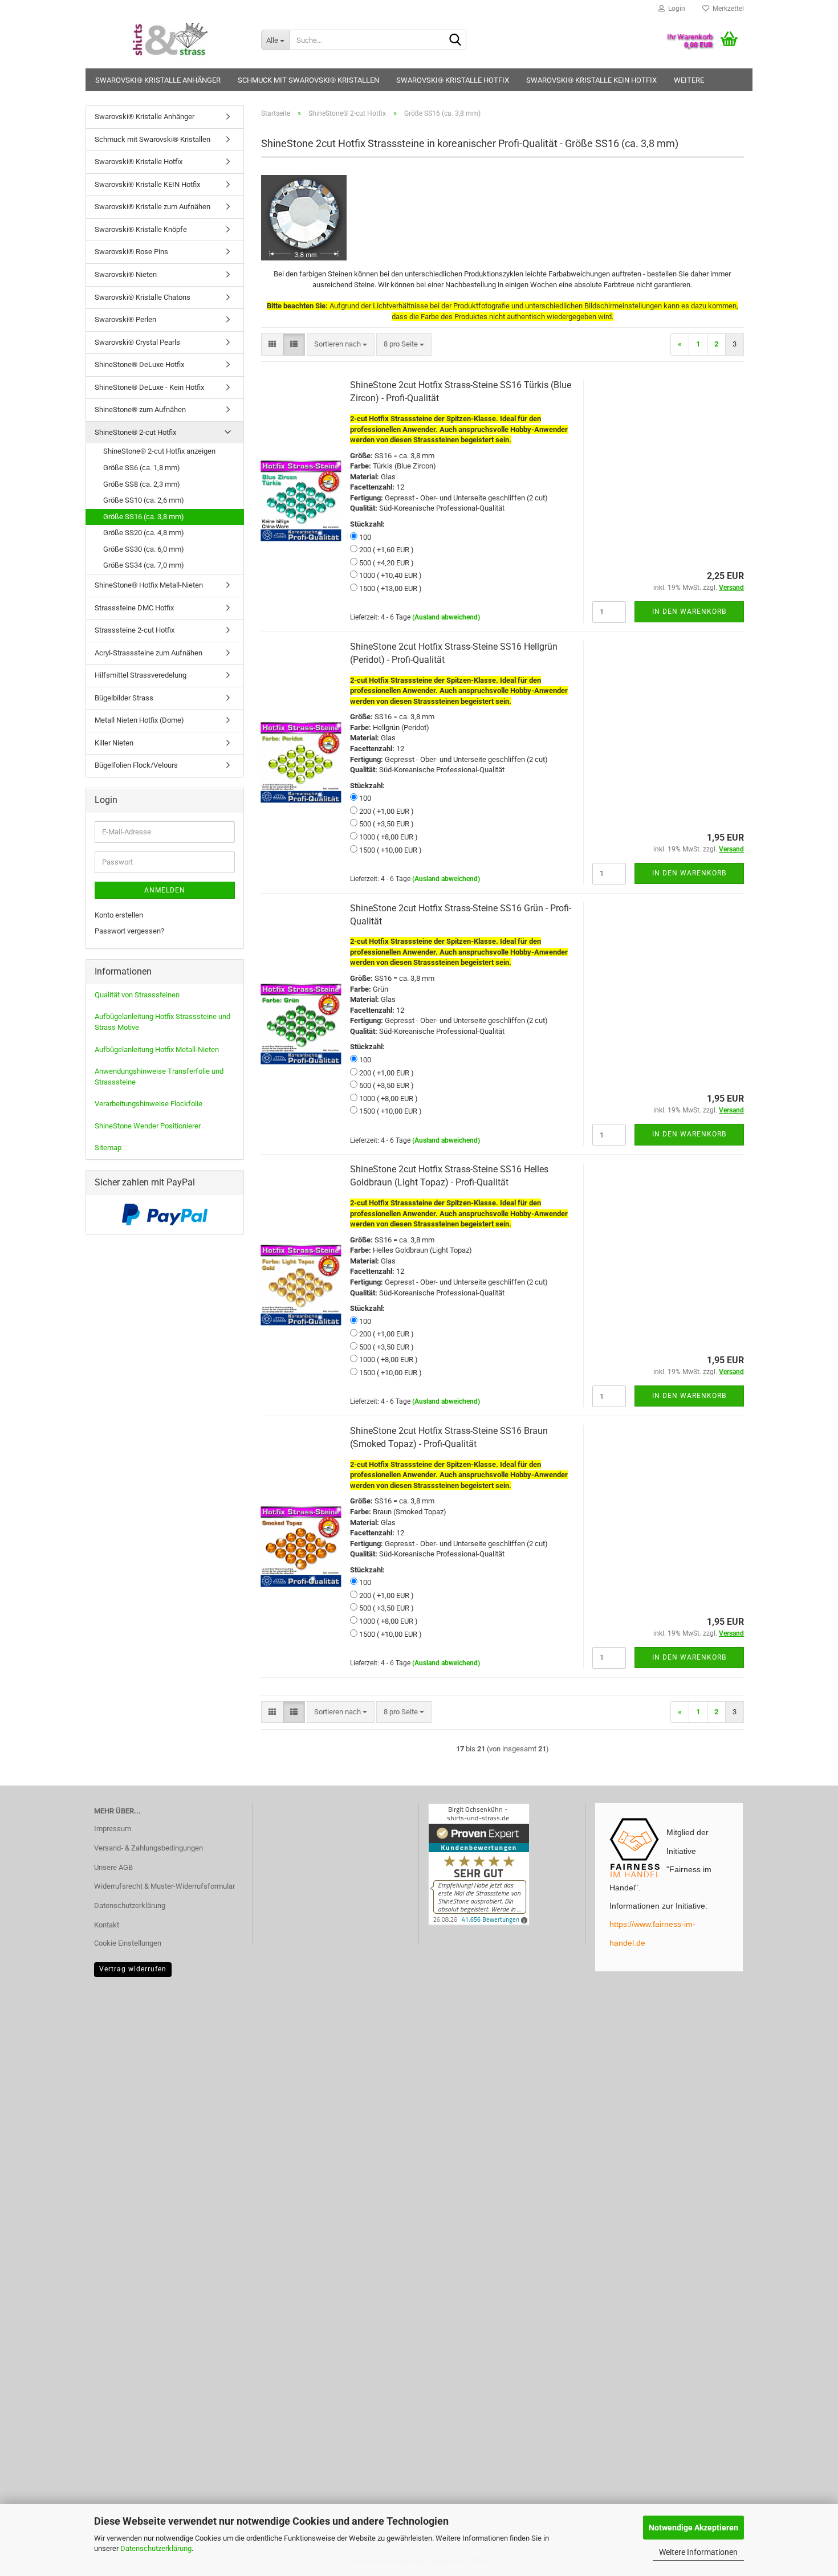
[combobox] (341, 345)
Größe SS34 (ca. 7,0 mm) (144, 565)
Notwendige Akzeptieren (693, 2528)
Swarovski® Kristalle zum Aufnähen (152, 207)
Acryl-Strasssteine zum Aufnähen (149, 653)
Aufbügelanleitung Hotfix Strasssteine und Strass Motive (162, 1022)
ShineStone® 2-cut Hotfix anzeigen (159, 451)
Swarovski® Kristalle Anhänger (158, 80)
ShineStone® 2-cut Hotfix (135, 432)
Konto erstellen (119, 915)
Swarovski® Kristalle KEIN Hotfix (591, 80)
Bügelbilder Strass (124, 698)
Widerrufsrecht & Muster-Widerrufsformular (164, 1886)
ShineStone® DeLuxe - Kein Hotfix (149, 387)
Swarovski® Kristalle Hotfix (453, 80)
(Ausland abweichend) (446, 617)
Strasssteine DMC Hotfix (134, 608)
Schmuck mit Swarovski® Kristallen (308, 80)
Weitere (689, 80)
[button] (272, 345)
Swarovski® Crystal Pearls (137, 342)
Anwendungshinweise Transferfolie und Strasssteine (159, 1077)
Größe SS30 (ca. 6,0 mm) (144, 549)
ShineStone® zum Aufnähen (140, 409)
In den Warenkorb (689, 612)
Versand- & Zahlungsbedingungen (149, 1848)
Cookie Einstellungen (128, 1943)
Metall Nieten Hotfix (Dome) (139, 720)
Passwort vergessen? (129, 931)
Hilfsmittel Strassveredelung (141, 675)
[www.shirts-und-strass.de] (169, 40)
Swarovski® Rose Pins (131, 252)
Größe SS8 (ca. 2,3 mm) (142, 484)
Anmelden (165, 890)
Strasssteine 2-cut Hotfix (135, 630)
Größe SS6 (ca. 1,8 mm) (142, 468)
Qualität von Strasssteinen (137, 995)
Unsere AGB (113, 1867)
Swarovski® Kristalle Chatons (143, 297)
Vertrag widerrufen (133, 1969)
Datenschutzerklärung (156, 2548)
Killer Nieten (114, 743)
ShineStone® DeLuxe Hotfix (139, 364)
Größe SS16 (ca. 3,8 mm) (144, 517)
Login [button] (675, 9)
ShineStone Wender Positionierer (148, 1126)
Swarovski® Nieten (126, 274)
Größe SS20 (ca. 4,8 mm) (144, 533)
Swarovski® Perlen (125, 319)
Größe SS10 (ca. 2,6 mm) (144, 500)
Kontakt (107, 1925)
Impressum (113, 1829)
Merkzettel (727, 9)
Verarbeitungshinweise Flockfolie (149, 1104)
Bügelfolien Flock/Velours (136, 765)
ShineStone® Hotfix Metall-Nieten (149, 585)
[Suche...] (455, 40)
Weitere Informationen (698, 2552)
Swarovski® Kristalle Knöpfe (141, 229)
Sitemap (108, 1148)
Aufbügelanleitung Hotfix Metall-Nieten (157, 1049)
